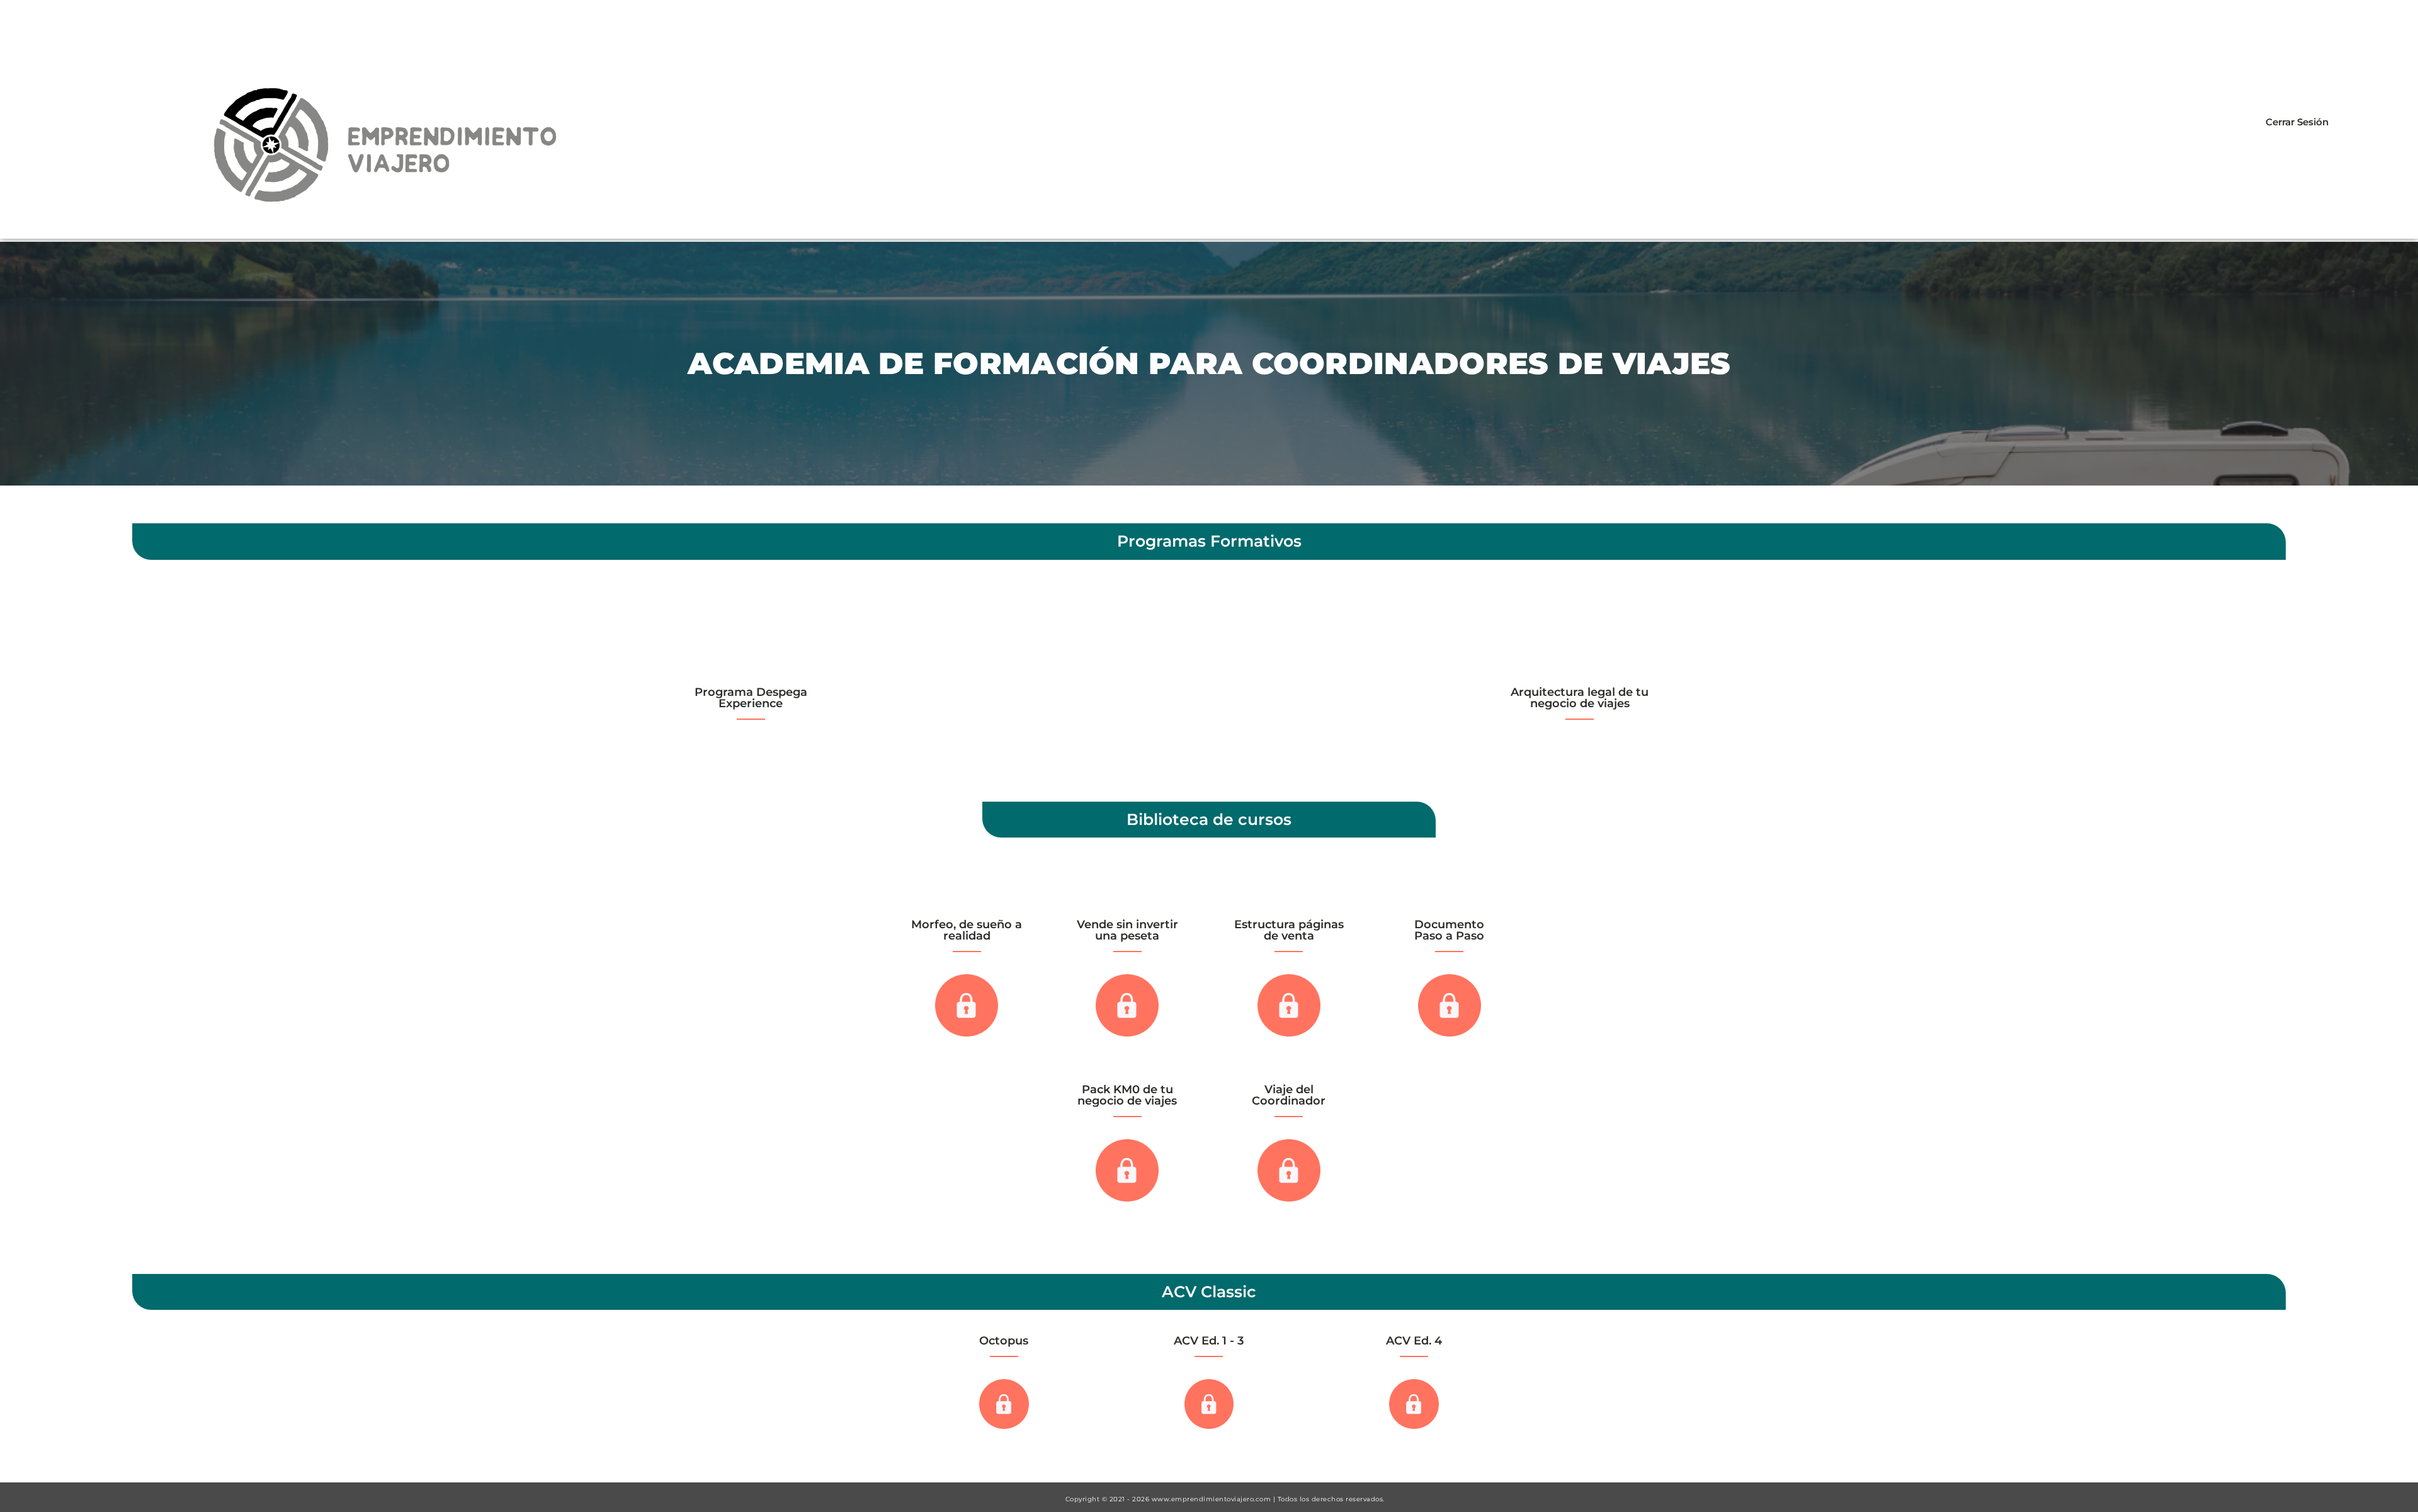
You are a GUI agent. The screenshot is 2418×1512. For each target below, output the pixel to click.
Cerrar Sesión (2297, 122)
